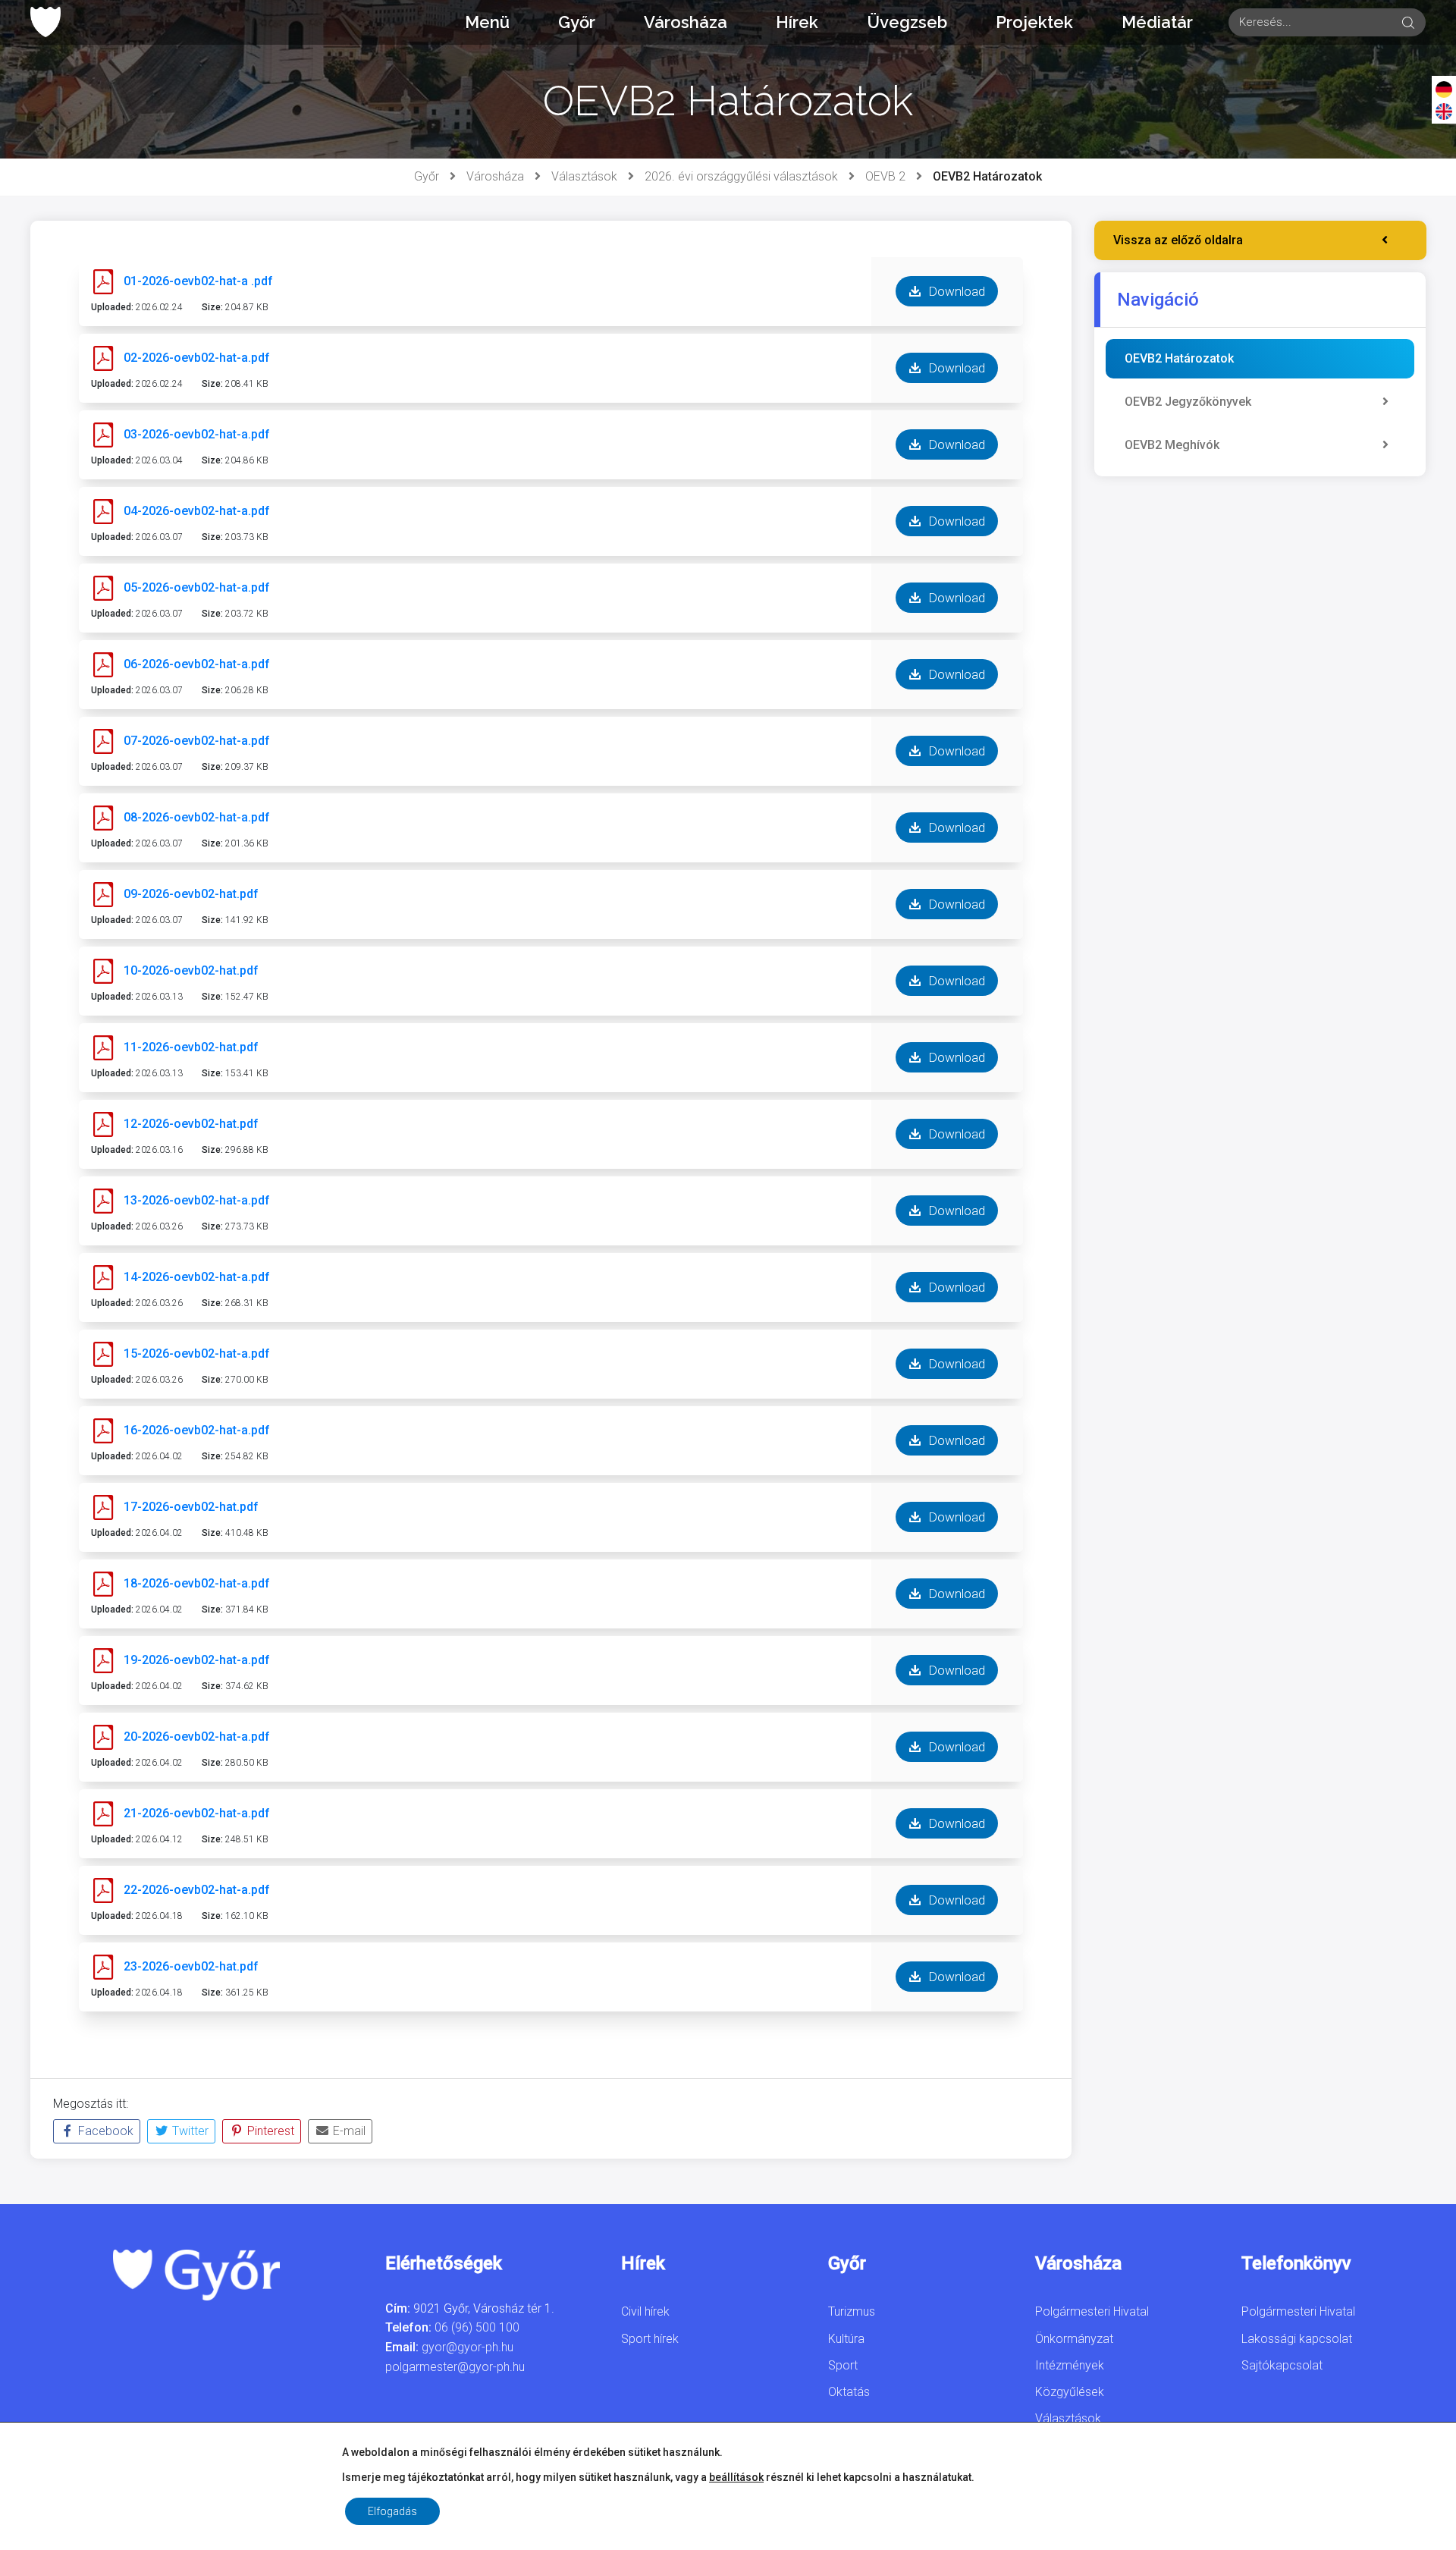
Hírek (797, 22)
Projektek (1034, 22)
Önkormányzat (1074, 2339)
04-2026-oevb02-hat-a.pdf (197, 511)
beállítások (736, 2477)
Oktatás (849, 2392)
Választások (584, 176)
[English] (1444, 111)
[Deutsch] (1444, 89)
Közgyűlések (1070, 2392)
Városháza (686, 22)
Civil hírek (645, 2311)
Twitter (189, 2131)
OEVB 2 (885, 176)
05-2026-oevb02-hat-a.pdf (197, 587)
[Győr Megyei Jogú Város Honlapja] (45, 22)
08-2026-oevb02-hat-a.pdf (197, 817)
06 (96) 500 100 (477, 2327)
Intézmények (1070, 2365)
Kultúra (846, 2339)
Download (955, 291)
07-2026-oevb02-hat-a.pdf (197, 741)
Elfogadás (392, 2511)
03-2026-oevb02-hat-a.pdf (197, 434)
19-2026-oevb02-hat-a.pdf (197, 1660)
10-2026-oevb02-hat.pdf (191, 970)
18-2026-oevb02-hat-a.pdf (197, 1583)
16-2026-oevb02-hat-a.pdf (197, 1430)
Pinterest (269, 2131)
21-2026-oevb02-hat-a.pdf (197, 1813)
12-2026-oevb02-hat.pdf (191, 1124)
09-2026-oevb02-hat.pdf (191, 894)
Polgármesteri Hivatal (1092, 2311)
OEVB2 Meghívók (1172, 445)
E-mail (348, 2131)
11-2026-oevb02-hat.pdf (191, 1047)
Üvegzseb (907, 22)
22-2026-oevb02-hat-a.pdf (197, 1890)
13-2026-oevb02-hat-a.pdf (197, 1200)
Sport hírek (650, 2339)
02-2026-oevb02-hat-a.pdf (197, 358)
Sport (843, 2365)
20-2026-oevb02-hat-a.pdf (197, 1737)
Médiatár (1157, 22)
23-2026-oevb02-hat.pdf (191, 1966)
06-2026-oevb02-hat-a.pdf (197, 664)
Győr (577, 22)
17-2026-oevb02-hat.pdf (191, 1507)
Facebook (104, 2131)
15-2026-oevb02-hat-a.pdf (197, 1354)
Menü (487, 22)
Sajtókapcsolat (1282, 2365)
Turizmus (852, 2311)
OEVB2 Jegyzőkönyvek (1188, 402)
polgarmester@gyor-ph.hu (455, 2367)
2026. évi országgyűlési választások (741, 176)
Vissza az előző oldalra (1178, 240)
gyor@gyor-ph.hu (468, 2347)
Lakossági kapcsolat (1297, 2339)
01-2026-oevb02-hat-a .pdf (198, 281)
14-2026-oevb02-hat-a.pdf (197, 1277)
